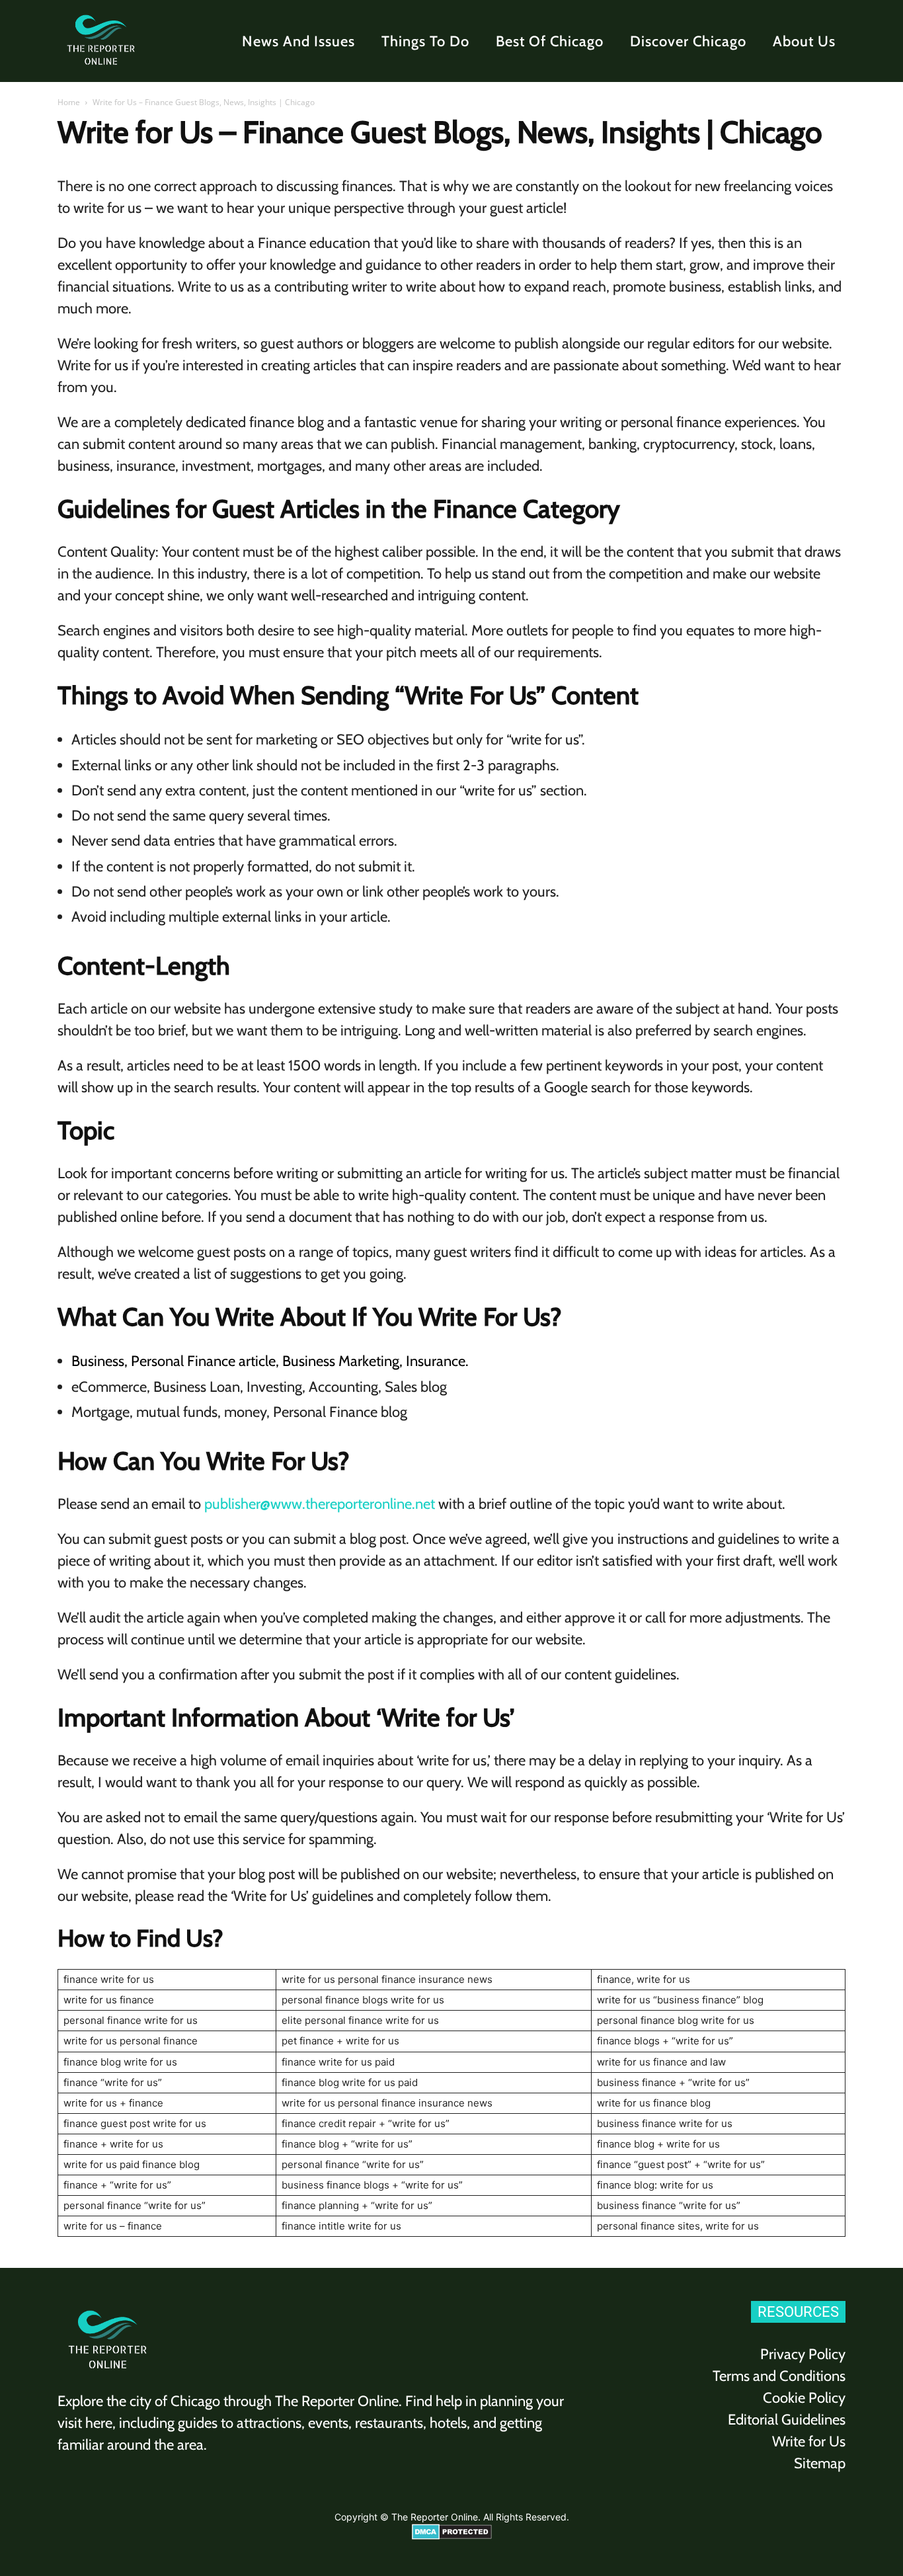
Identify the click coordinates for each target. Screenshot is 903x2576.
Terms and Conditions (779, 2376)
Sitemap (820, 2463)
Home (69, 102)
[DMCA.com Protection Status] (452, 2536)
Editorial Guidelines (787, 2420)
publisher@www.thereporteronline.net (320, 1504)
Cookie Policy (804, 2398)
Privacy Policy (803, 2354)
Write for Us (809, 2441)
